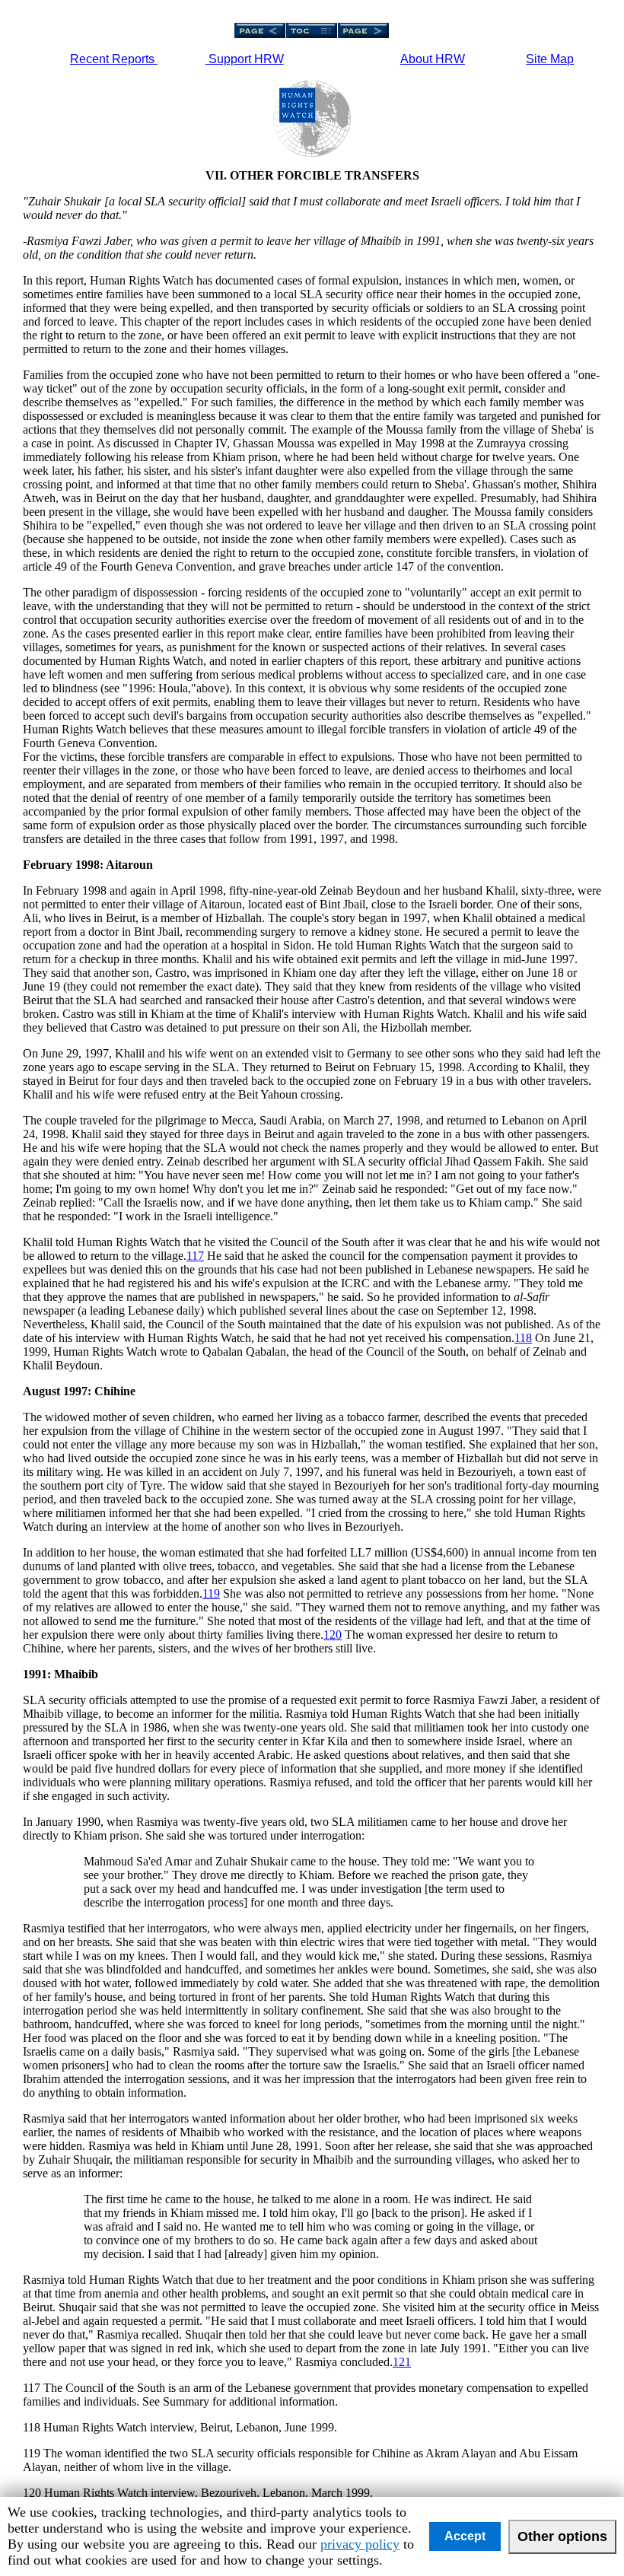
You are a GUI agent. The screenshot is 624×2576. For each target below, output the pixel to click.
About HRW (433, 59)
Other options (562, 2536)
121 (402, 2362)
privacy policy (360, 2544)
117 (195, 1256)
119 (211, 1593)
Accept (465, 2536)
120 (333, 1635)
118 (523, 1338)
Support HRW (245, 59)
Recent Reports (114, 59)
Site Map (550, 59)
